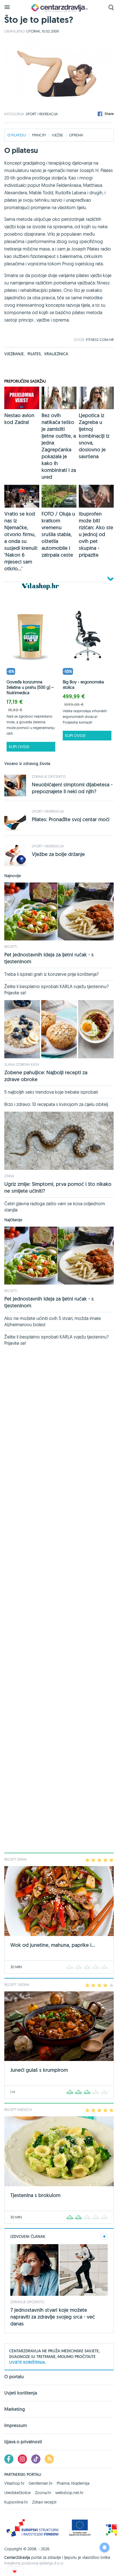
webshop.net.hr (69, 2493)
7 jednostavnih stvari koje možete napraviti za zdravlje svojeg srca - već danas (53, 2317)
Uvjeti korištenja (21, 2393)
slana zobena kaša (22, 1064)
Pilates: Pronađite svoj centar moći (71, 819)
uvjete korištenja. (27, 2362)
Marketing (15, 2409)
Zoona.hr (43, 2493)
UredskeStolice (17, 2493)
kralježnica (56, 354)
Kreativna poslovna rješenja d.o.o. (34, 2563)
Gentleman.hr (41, 2483)
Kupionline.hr (16, 2502)
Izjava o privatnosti (23, 2442)
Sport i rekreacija (42, 114)
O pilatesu (17, 135)
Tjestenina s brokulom (35, 2195)
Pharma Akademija (73, 2483)
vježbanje (14, 354)
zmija (9, 1176)
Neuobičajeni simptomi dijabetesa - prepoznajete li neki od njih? (72, 788)
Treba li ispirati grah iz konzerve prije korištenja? (51, 974)
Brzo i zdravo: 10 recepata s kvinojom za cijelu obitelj (56, 1104)
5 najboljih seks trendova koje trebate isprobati (51, 1092)
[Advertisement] (59, 1602)
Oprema (76, 135)
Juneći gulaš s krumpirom (39, 2070)
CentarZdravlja (59, 8)
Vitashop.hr (14, 2483)
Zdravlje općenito (49, 776)
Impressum (16, 2425)
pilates (35, 354)
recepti (11, 946)
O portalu (14, 2377)
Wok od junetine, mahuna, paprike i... (53, 1945)
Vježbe (57, 135)
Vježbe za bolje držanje (58, 854)
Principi (39, 135)
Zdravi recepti (44, 2502)
